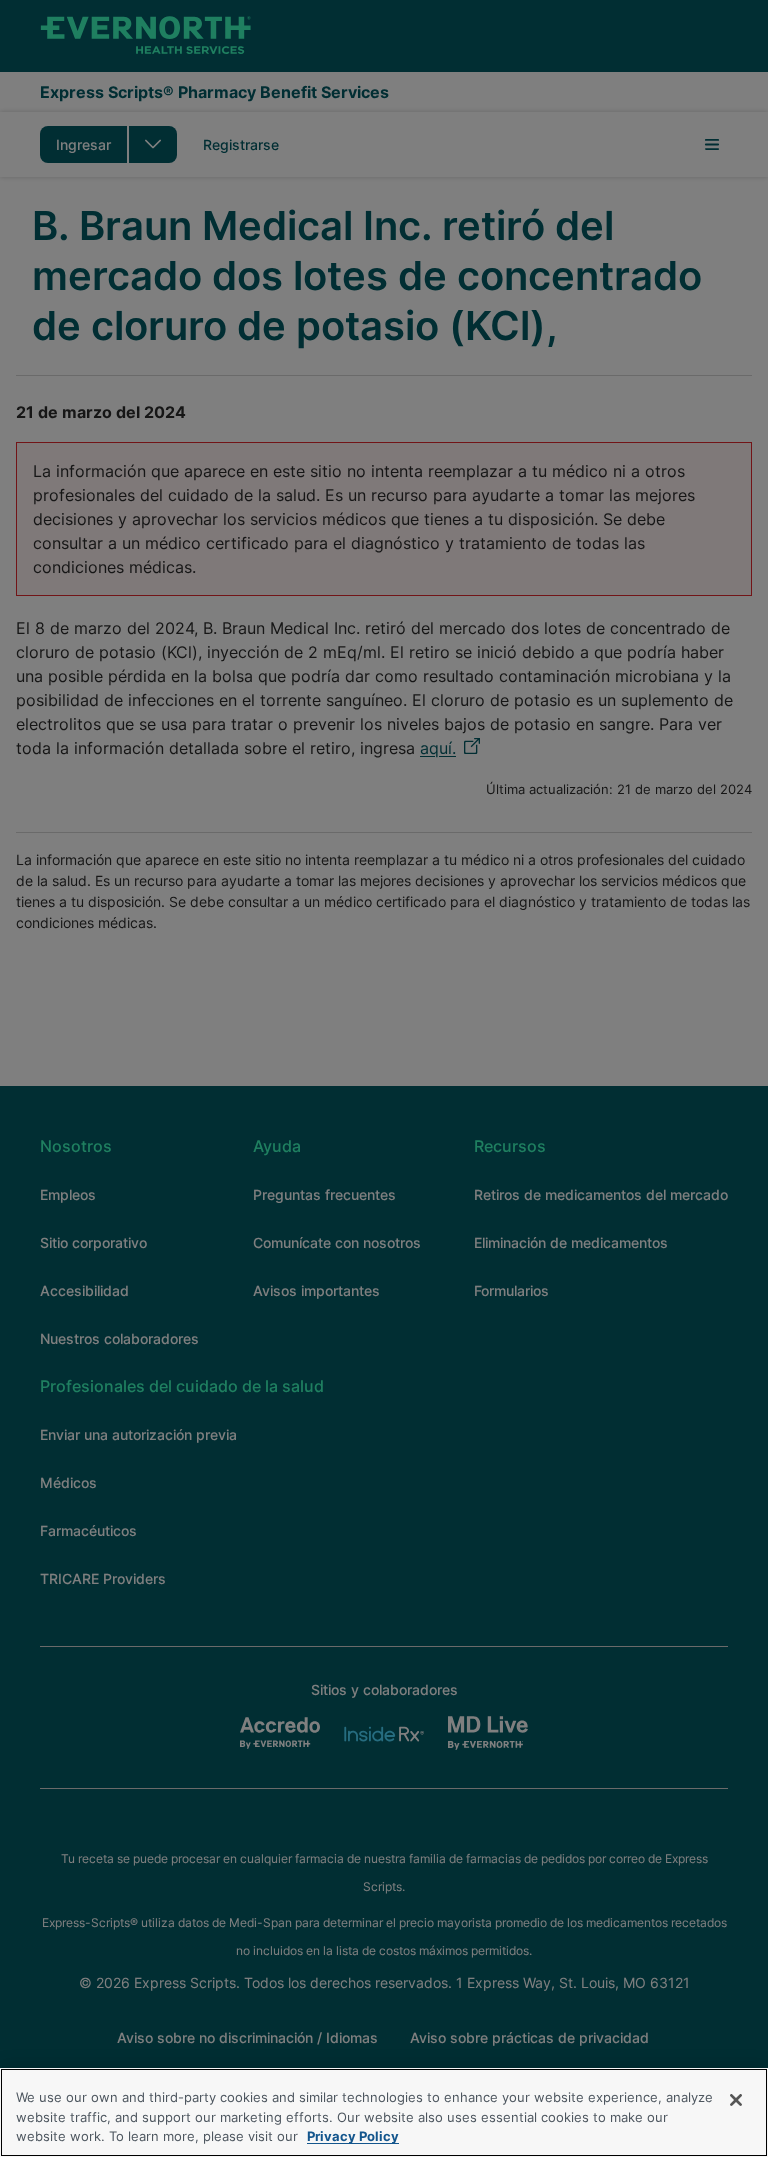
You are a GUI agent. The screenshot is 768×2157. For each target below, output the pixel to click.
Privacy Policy (353, 2136)
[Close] (736, 2100)
